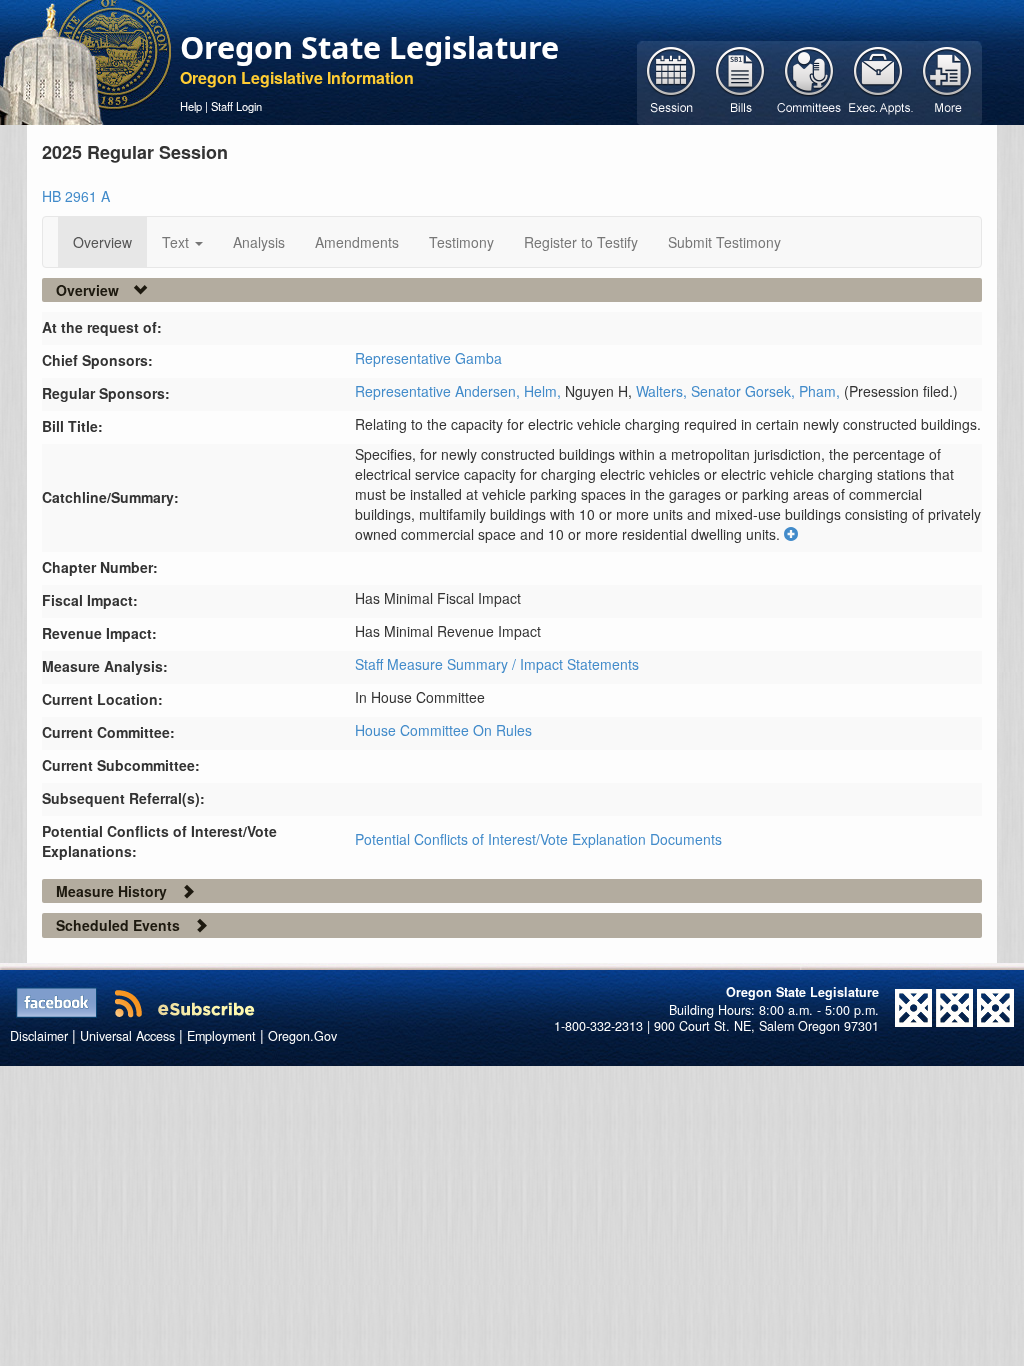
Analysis (259, 242)
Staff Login (236, 106)
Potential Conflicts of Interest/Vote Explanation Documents (538, 839)
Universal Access (127, 1036)
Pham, (821, 391)
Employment (221, 1036)
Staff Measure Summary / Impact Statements (497, 664)
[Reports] (947, 81)
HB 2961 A (76, 196)
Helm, (544, 391)
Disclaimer (39, 1036)
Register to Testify (581, 242)
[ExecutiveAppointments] (878, 81)
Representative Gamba (428, 358)
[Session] (671, 81)
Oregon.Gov (302, 1036)
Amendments (357, 242)
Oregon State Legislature (369, 47)
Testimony (461, 242)
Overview (102, 242)
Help (191, 106)
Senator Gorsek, (745, 391)
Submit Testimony (724, 242)
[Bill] (740, 81)
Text (177, 242)
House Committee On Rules (443, 730)
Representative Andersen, (439, 391)
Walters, (663, 391)
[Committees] (809, 81)
